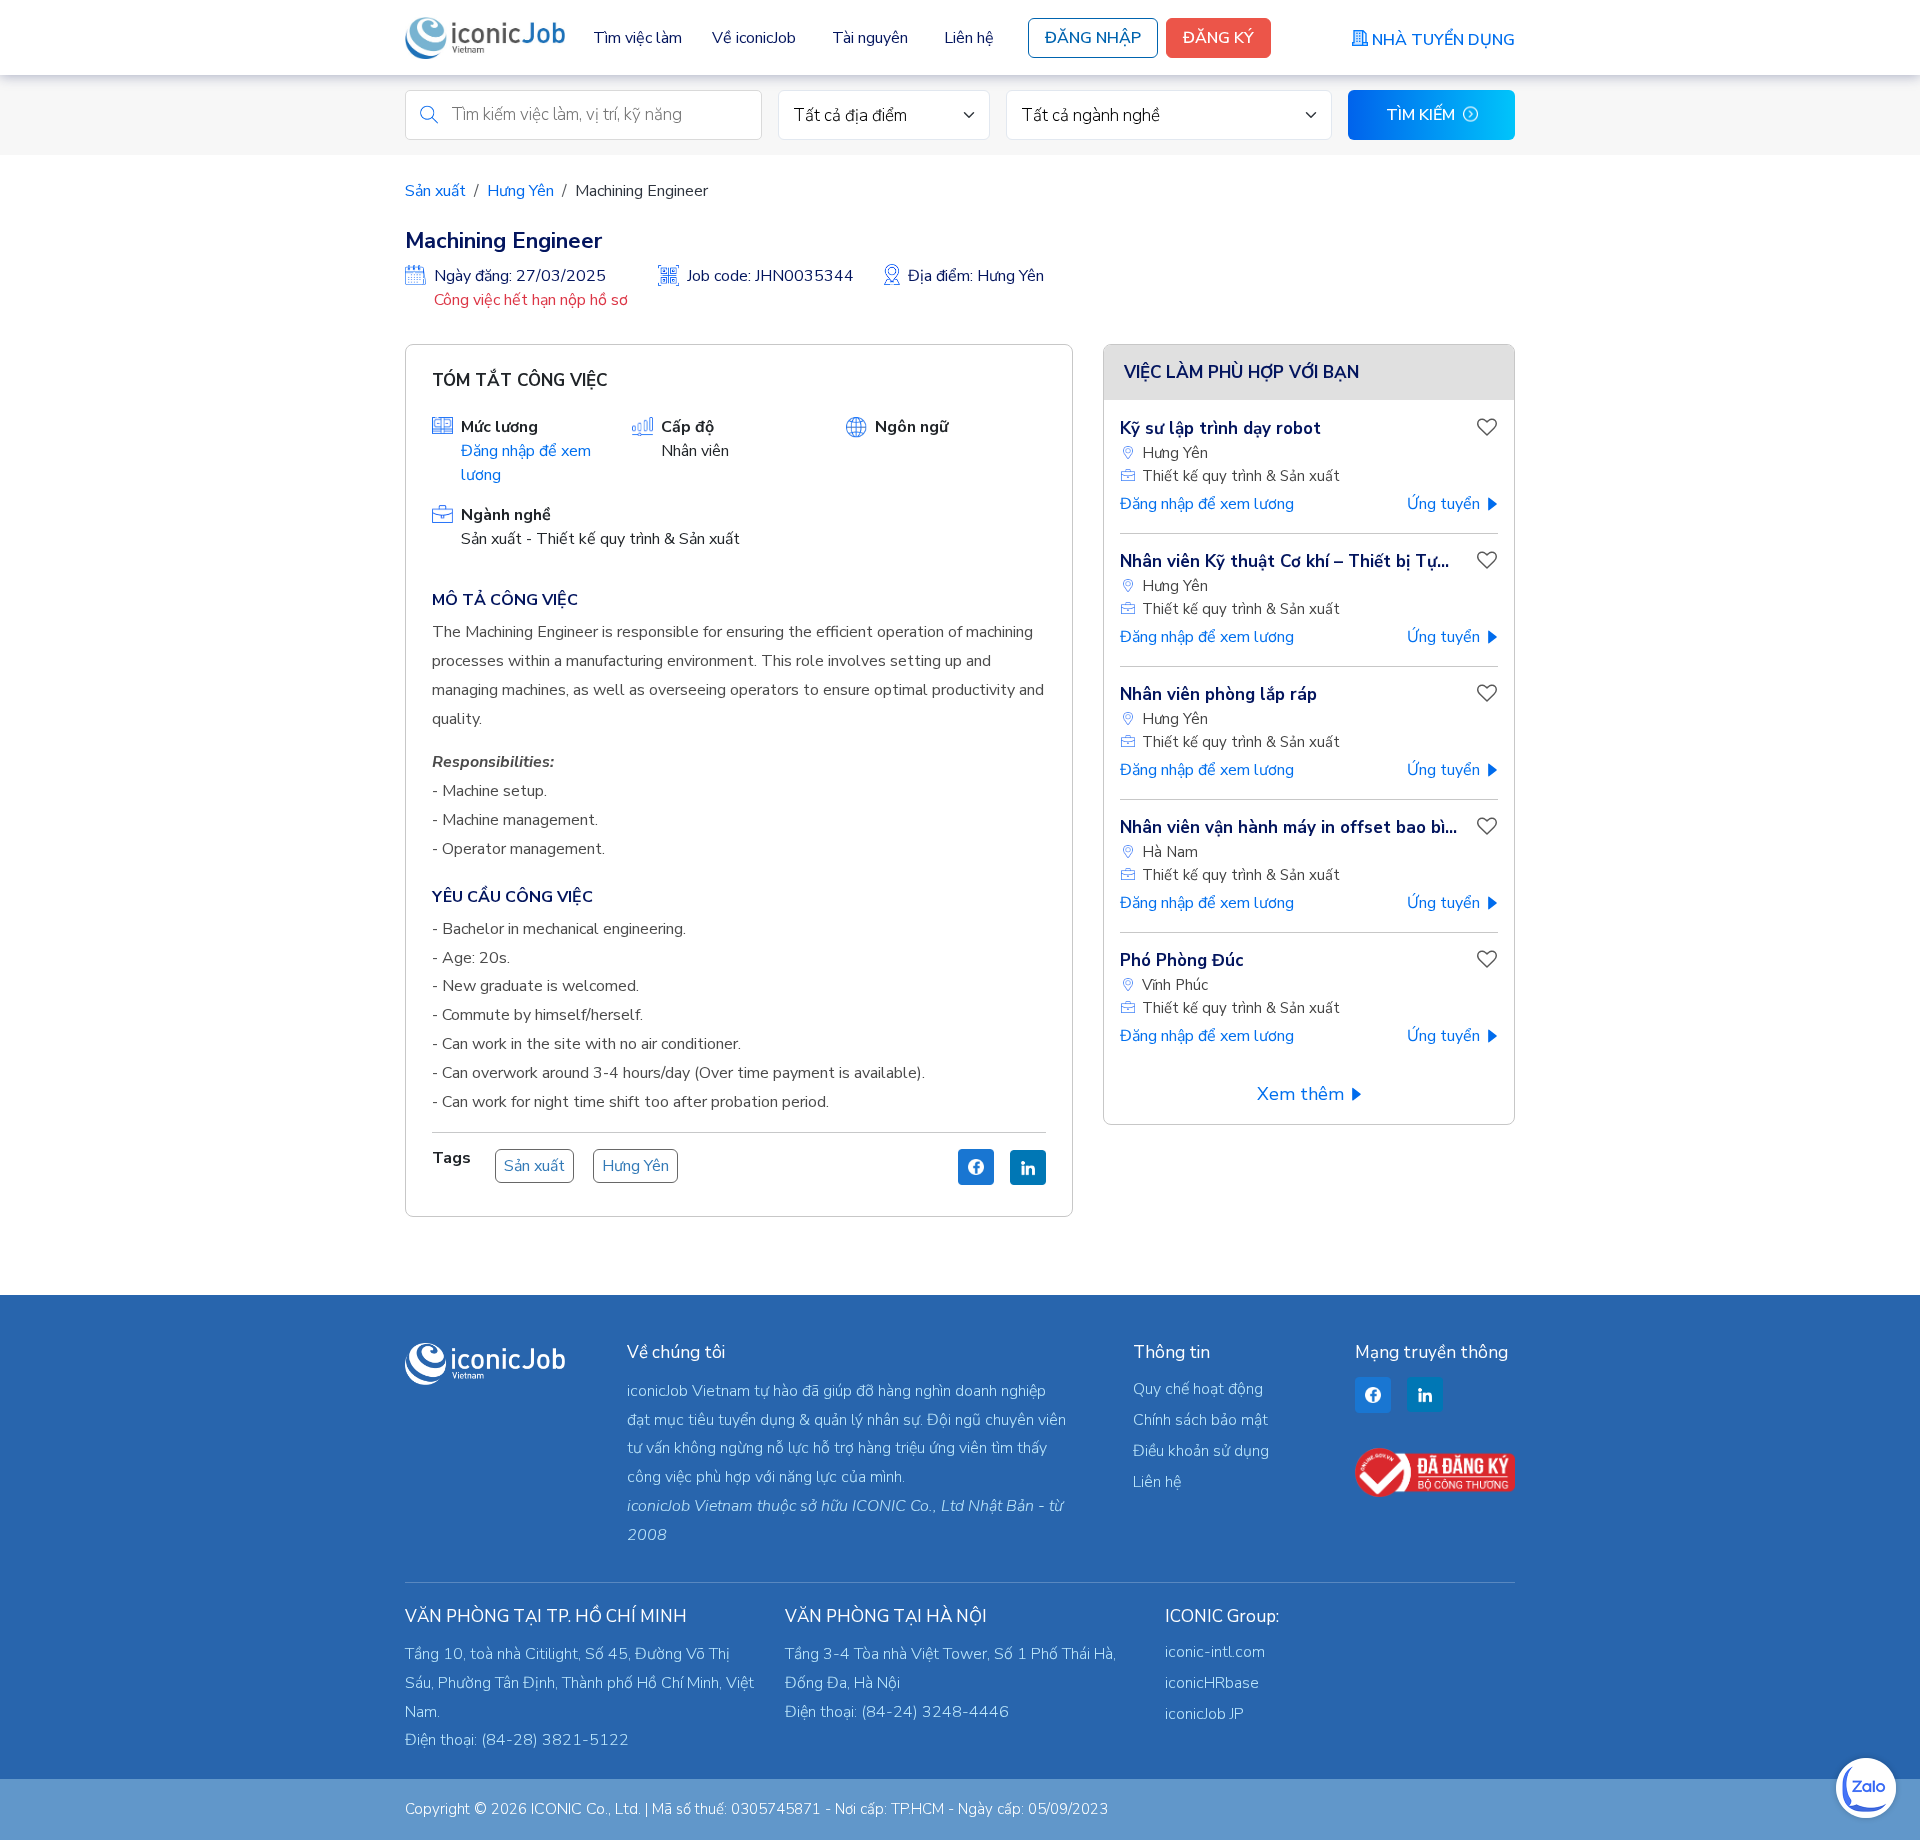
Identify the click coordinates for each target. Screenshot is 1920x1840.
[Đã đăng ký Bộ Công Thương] (1435, 1471)
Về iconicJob (754, 38)
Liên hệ (969, 38)
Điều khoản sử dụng (1201, 1451)
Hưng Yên (520, 191)
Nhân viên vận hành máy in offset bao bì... (1288, 827)
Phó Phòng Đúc (1181, 960)
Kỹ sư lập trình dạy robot (1220, 428)
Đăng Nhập (1093, 38)
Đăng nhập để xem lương (1207, 504)
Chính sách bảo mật (1200, 1420)
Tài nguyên (870, 38)
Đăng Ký (1218, 38)
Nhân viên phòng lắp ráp (1218, 694)
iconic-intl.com (1215, 1652)
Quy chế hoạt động (1198, 1389)
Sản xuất (435, 191)
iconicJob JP (1204, 1714)
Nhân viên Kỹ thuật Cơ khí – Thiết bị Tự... (1284, 561)
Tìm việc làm (637, 38)
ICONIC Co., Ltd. (586, 1809)
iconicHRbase (1212, 1683)
